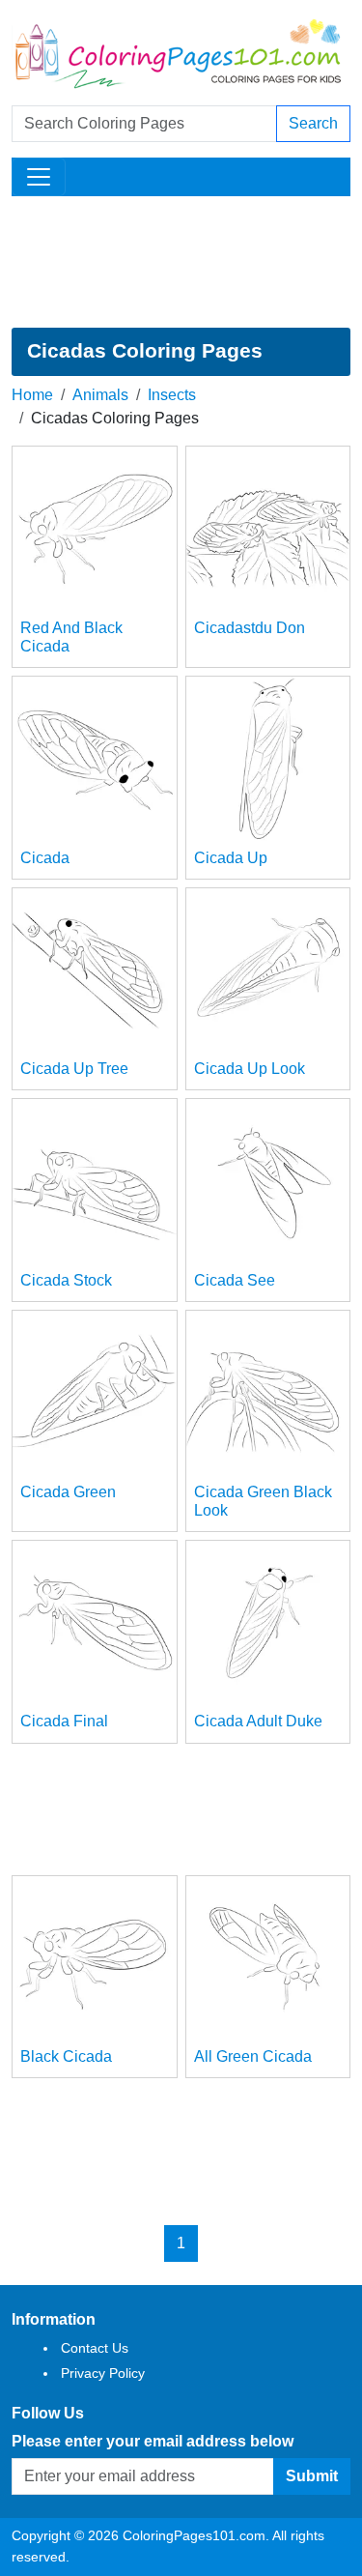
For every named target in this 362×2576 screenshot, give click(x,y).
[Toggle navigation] (39, 177)
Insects (172, 395)
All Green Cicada (253, 2056)
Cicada (45, 858)
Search (313, 123)
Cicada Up (231, 858)
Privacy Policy (103, 2373)
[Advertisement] (181, 262)
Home (32, 395)
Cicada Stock (66, 1280)
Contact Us (95, 2348)
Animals (100, 395)
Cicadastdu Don (250, 628)
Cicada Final (64, 1721)
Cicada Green (68, 1492)
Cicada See (235, 1280)
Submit (312, 2476)
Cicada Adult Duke (258, 1721)
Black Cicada (66, 2056)
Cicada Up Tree (74, 1069)
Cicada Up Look (250, 1069)
